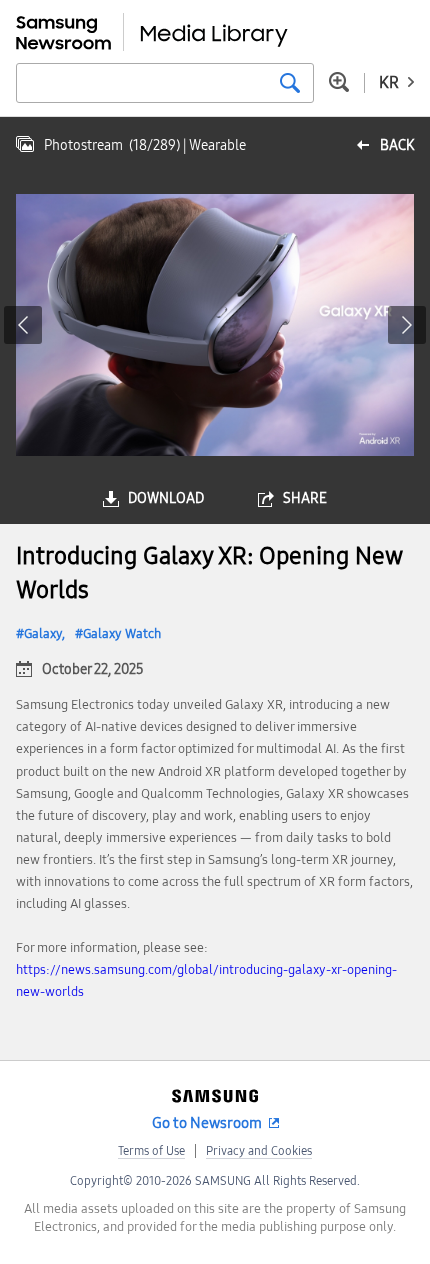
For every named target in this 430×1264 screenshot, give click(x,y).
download (166, 498)
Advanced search (339, 82)
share (305, 498)
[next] (407, 325)
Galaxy (43, 634)
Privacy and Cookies (259, 1151)
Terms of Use (151, 1151)
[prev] (23, 325)
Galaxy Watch (122, 634)
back (397, 145)
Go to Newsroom (207, 1123)
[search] (290, 83)
